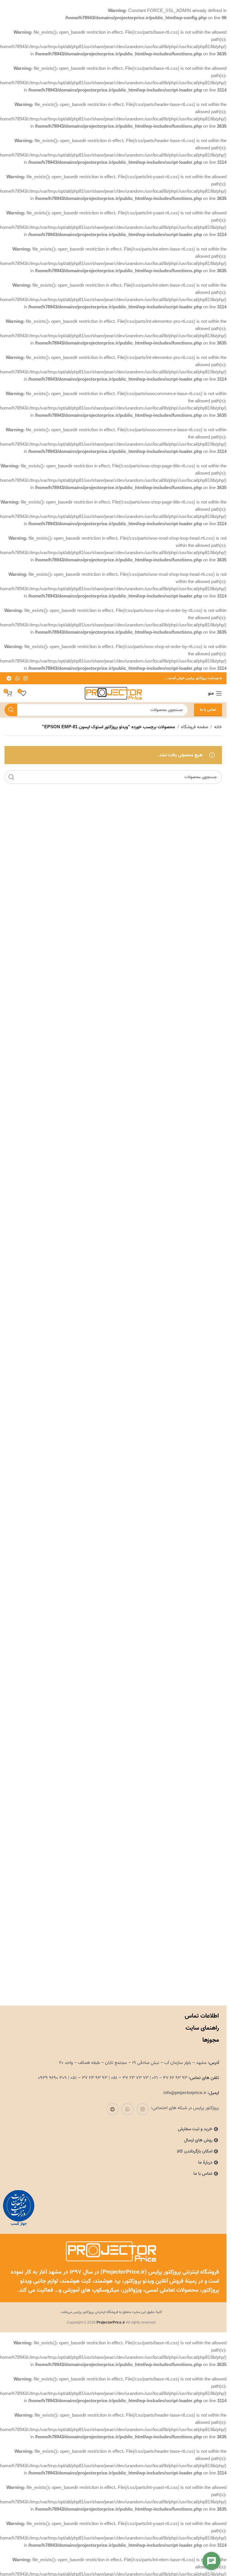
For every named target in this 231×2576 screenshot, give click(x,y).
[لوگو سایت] (113, 693)
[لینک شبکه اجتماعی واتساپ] (17, 678)
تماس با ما (208, 710)
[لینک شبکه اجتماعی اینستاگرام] (26, 678)
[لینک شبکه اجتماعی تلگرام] (9, 678)
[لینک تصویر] (19, 2208)
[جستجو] (11, 710)
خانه (218, 727)
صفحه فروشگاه (195, 727)
